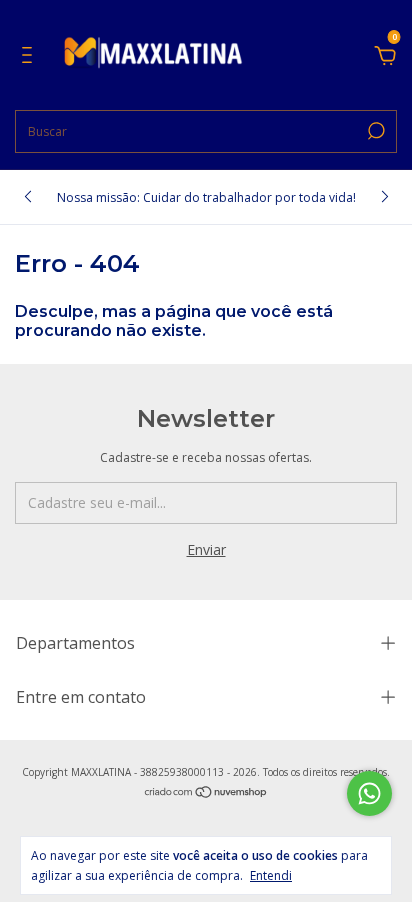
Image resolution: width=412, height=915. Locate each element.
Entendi (271, 875)
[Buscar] (374, 131)
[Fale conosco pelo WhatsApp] (369, 793)
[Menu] (30, 57)
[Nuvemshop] (206, 793)
